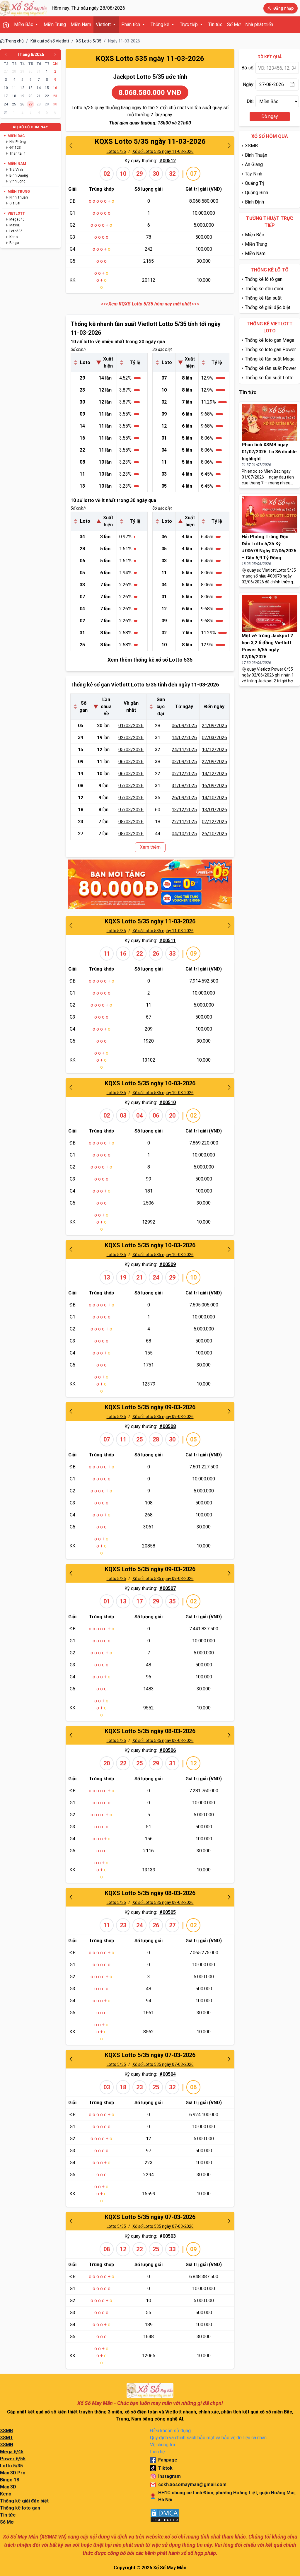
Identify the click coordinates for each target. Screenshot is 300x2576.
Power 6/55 (13, 2459)
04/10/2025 (184, 834)
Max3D (15, 225)
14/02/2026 (184, 738)
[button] (6, 54)
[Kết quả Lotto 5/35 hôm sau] (229, 146)
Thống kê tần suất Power (271, 368)
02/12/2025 (184, 774)
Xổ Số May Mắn (170, 2568)
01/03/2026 (131, 726)
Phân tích (131, 24)
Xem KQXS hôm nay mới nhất (150, 304)
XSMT (7, 2438)
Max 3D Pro (13, 2473)
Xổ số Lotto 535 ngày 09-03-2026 (163, 1417)
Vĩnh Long (17, 181)
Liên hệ (157, 2452)
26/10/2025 (214, 834)
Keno (13, 237)
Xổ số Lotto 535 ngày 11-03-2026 (163, 151)
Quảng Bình (256, 193)
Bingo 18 (10, 2480)
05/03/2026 (131, 750)
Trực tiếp (189, 24)
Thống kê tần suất (263, 298)
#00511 (168, 941)
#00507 (168, 1588)
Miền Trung (55, 24)
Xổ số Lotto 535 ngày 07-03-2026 (163, 2064)
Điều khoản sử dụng (170, 2431)
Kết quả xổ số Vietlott (50, 41)
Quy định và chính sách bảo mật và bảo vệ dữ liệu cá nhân (208, 2438)
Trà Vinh (16, 170)
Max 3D (8, 2487)
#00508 (168, 1426)
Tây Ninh (254, 174)
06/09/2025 (184, 726)
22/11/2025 (184, 822)
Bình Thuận (256, 155)
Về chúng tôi (162, 2445)
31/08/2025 (184, 786)
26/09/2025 (184, 798)
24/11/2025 (184, 750)
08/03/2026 (131, 822)
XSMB (251, 146)
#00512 (168, 161)
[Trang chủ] (23, 8)
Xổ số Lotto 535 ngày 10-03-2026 (163, 1093)
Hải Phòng (18, 142)
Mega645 (17, 219)
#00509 (168, 1264)
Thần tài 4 (17, 153)
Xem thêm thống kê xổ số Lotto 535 (150, 660)
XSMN (7, 2445)
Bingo (14, 243)
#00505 (168, 1912)
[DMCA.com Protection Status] (165, 2515)
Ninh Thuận (19, 197)
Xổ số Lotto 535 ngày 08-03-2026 (163, 1740)
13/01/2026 (214, 810)
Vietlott (103, 24)
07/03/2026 (131, 786)
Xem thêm (150, 847)
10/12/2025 (214, 750)
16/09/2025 (214, 786)
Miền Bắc (24, 24)
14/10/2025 (214, 798)
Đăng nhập (283, 8)
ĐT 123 (15, 148)
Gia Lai (15, 203)
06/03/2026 (131, 762)
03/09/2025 (184, 762)
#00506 (168, 1750)
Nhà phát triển (259, 24)
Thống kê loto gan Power (270, 350)
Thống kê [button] (160, 24)
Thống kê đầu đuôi (264, 289)
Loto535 (16, 231)
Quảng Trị (255, 183)
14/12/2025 (214, 774)
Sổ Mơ (234, 24)
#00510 (168, 1102)
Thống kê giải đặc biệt (268, 307)
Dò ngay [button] (270, 116)
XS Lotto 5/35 (89, 41)
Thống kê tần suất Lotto (269, 378)
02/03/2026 (131, 738)
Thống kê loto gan (20, 2508)
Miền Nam (81, 24)
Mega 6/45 (12, 2452)
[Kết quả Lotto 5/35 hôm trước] (71, 146)
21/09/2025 (214, 726)
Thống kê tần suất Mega (270, 359)
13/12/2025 (184, 810)
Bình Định (254, 202)
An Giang (254, 164)
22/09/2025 (214, 762)
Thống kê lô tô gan (264, 279)
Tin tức (215, 24)
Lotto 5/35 (116, 151)
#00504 (168, 2074)
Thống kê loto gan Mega (270, 340)
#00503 (168, 2236)
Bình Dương (19, 175)
